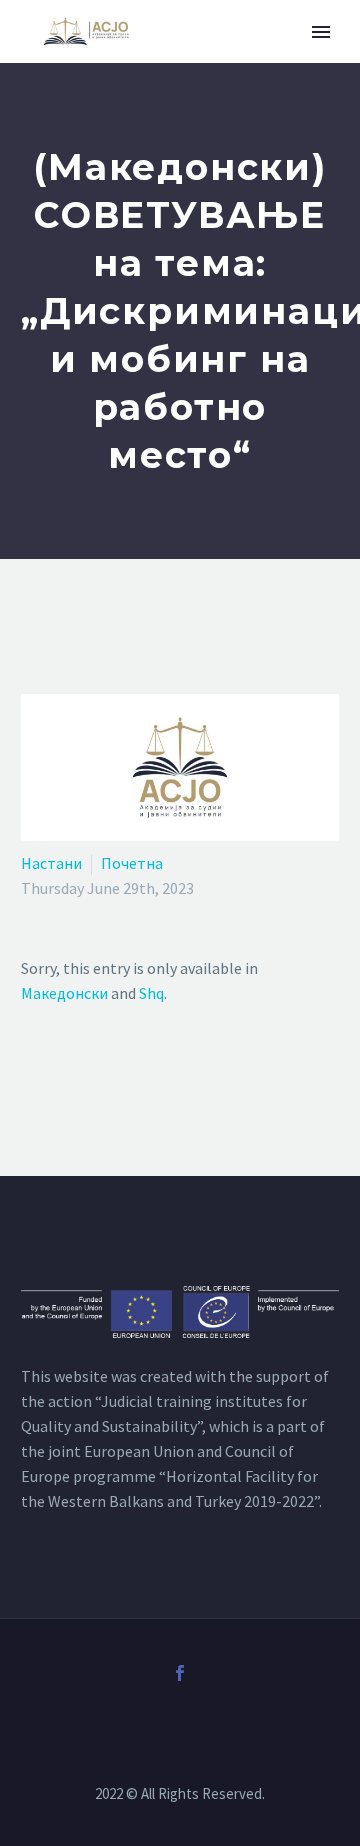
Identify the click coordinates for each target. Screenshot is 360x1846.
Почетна (132, 863)
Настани (51, 863)
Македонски (64, 993)
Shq (151, 993)
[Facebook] (180, 1673)
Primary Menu (321, 32)
